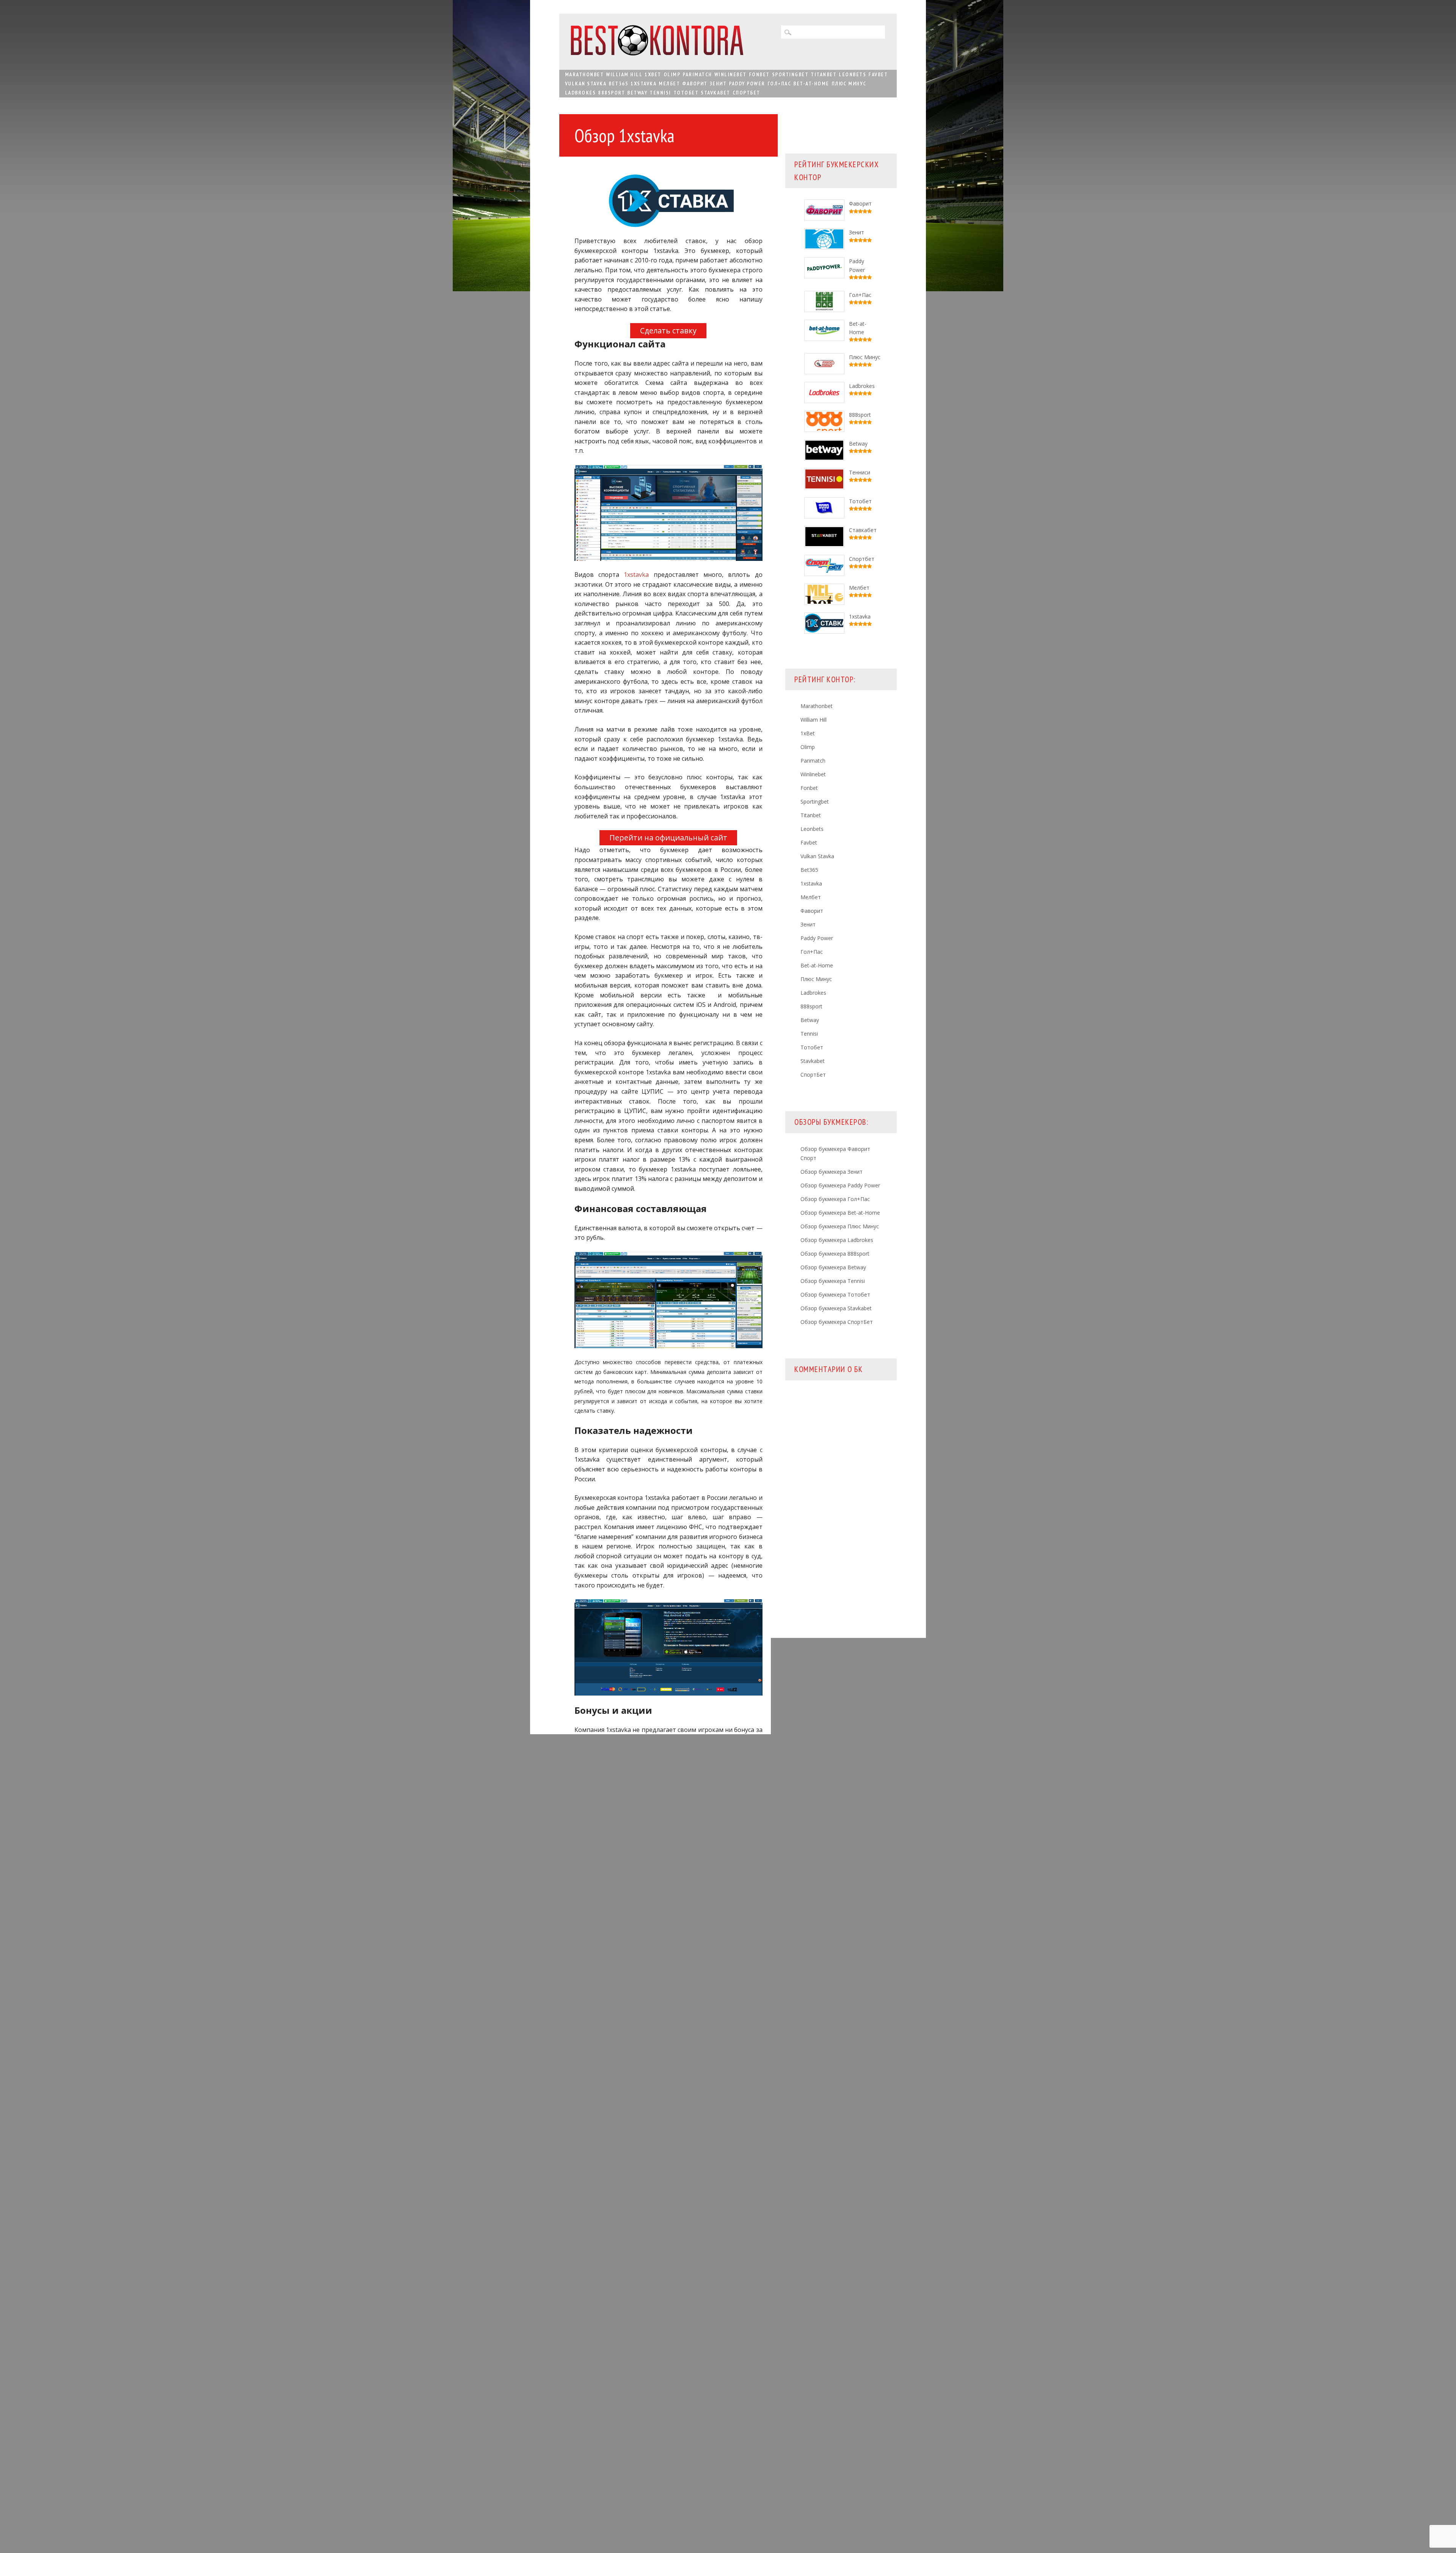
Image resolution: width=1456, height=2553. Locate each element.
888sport (611, 93)
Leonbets (852, 74)
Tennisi (660, 93)
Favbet (878, 74)
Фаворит (695, 83)
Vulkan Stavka (586, 83)
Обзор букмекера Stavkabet (836, 1308)
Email (596, 2296)
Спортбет (862, 559)
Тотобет (686, 93)
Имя (594, 2278)
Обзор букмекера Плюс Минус (840, 1226)
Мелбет (669, 83)
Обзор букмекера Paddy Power (840, 1185)
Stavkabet (715, 93)
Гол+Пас (779, 83)
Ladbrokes (581, 93)
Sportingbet (790, 74)
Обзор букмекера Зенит (832, 1172)
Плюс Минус (849, 83)
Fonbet (759, 74)
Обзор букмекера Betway (833, 1267)
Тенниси (860, 472)
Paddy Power (747, 83)
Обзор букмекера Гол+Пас (835, 1199)
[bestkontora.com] (657, 53)
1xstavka (643, 83)
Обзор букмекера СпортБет (837, 1322)
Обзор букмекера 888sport (835, 1254)
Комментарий (608, 2214)
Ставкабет (863, 530)
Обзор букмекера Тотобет (835, 1295)
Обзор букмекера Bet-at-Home (840, 1213)
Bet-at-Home (811, 83)
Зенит (718, 83)
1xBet (653, 74)
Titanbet (824, 74)
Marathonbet (584, 74)
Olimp (672, 74)
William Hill (624, 74)
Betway (637, 93)
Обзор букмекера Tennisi (833, 1281)
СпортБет (746, 93)
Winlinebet (730, 74)
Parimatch (697, 74)
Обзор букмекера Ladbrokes (837, 1240)
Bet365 (618, 83)
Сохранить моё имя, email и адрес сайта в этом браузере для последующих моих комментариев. (668, 2328)
